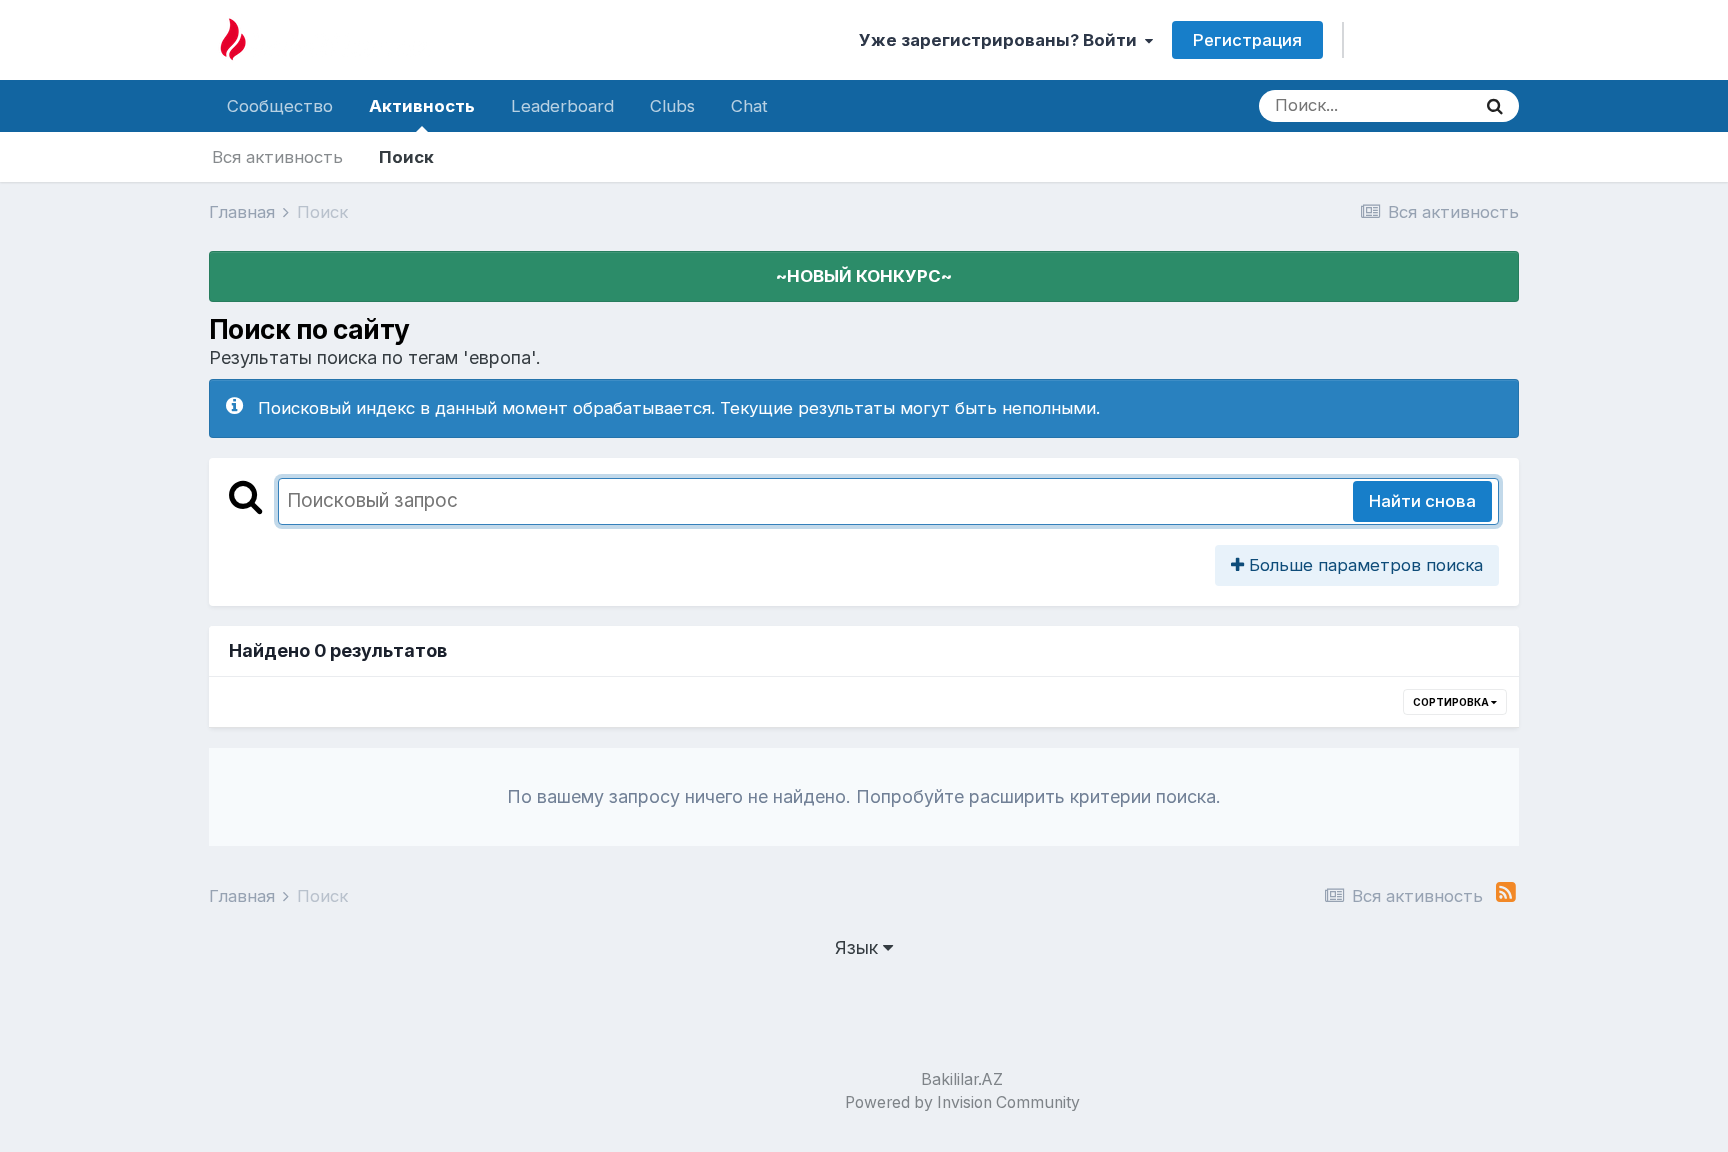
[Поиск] (1495, 106)
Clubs (672, 106)
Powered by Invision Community (962, 1102)
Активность (422, 106)
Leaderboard (562, 106)
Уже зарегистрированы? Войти (1002, 40)
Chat (749, 106)
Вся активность (277, 157)
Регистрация (1247, 40)
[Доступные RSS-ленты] (1506, 892)
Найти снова (1422, 501)
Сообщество (280, 106)
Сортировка (1452, 702)
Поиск (406, 157)
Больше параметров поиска (1363, 565)
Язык (859, 947)
